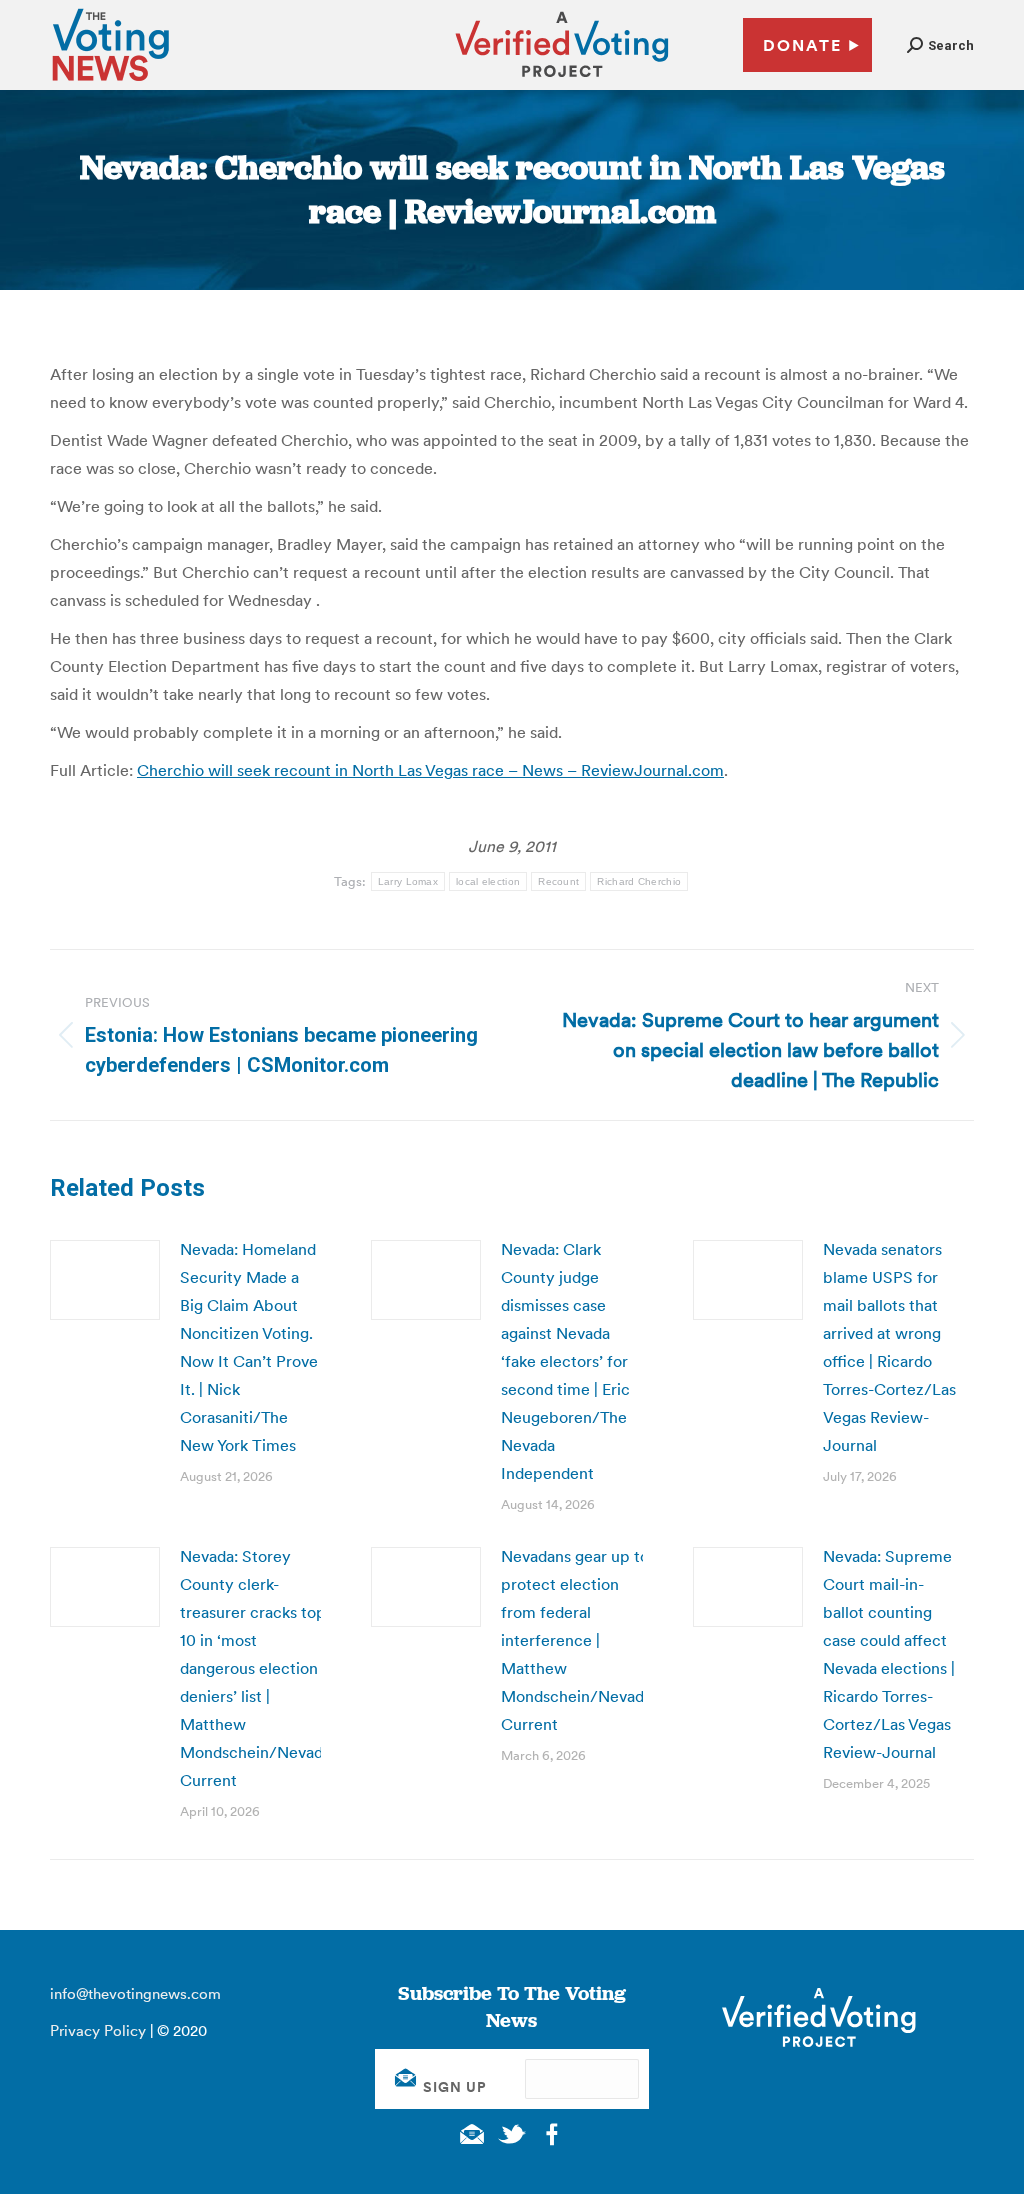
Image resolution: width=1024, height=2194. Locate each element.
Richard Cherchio (639, 881)
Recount (558, 881)
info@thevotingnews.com (135, 1993)
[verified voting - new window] (562, 80)
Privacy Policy (98, 2030)
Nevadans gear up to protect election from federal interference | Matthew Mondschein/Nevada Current (576, 1640)
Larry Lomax (408, 881)
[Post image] (105, 1280)
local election (488, 881)
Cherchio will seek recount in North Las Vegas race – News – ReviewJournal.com (430, 770)
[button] (940, 45)
